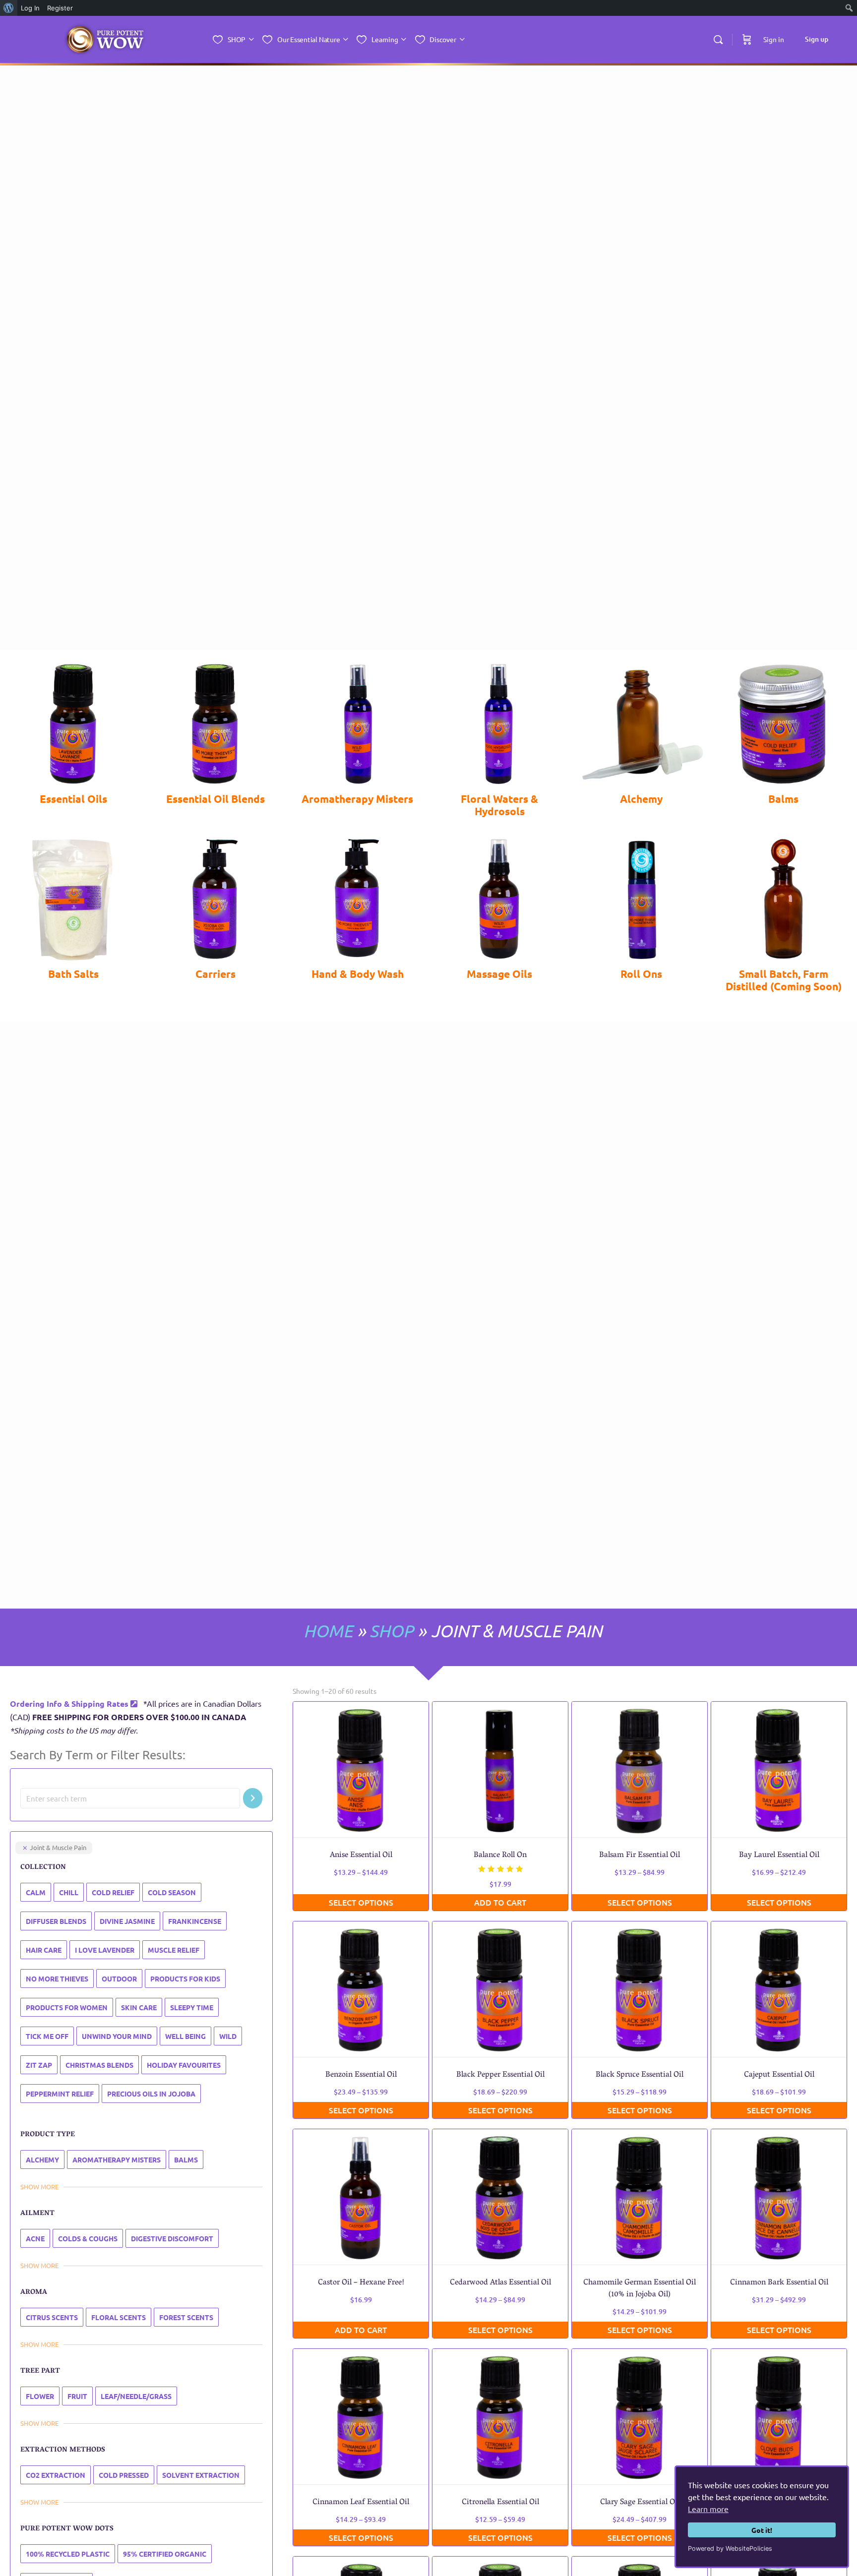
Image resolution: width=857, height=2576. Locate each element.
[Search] (718, 40)
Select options (361, 1902)
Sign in (774, 39)
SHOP (392, 1631)
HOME (328, 1631)
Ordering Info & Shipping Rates (70, 1704)
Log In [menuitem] (30, 8)
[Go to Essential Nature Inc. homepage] (105, 40)
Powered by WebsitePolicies (730, 2548)
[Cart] (747, 39)
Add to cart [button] (500, 1902)
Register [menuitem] (60, 8)
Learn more (708, 2509)
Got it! (762, 2530)
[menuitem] (9, 8)
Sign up (817, 39)
